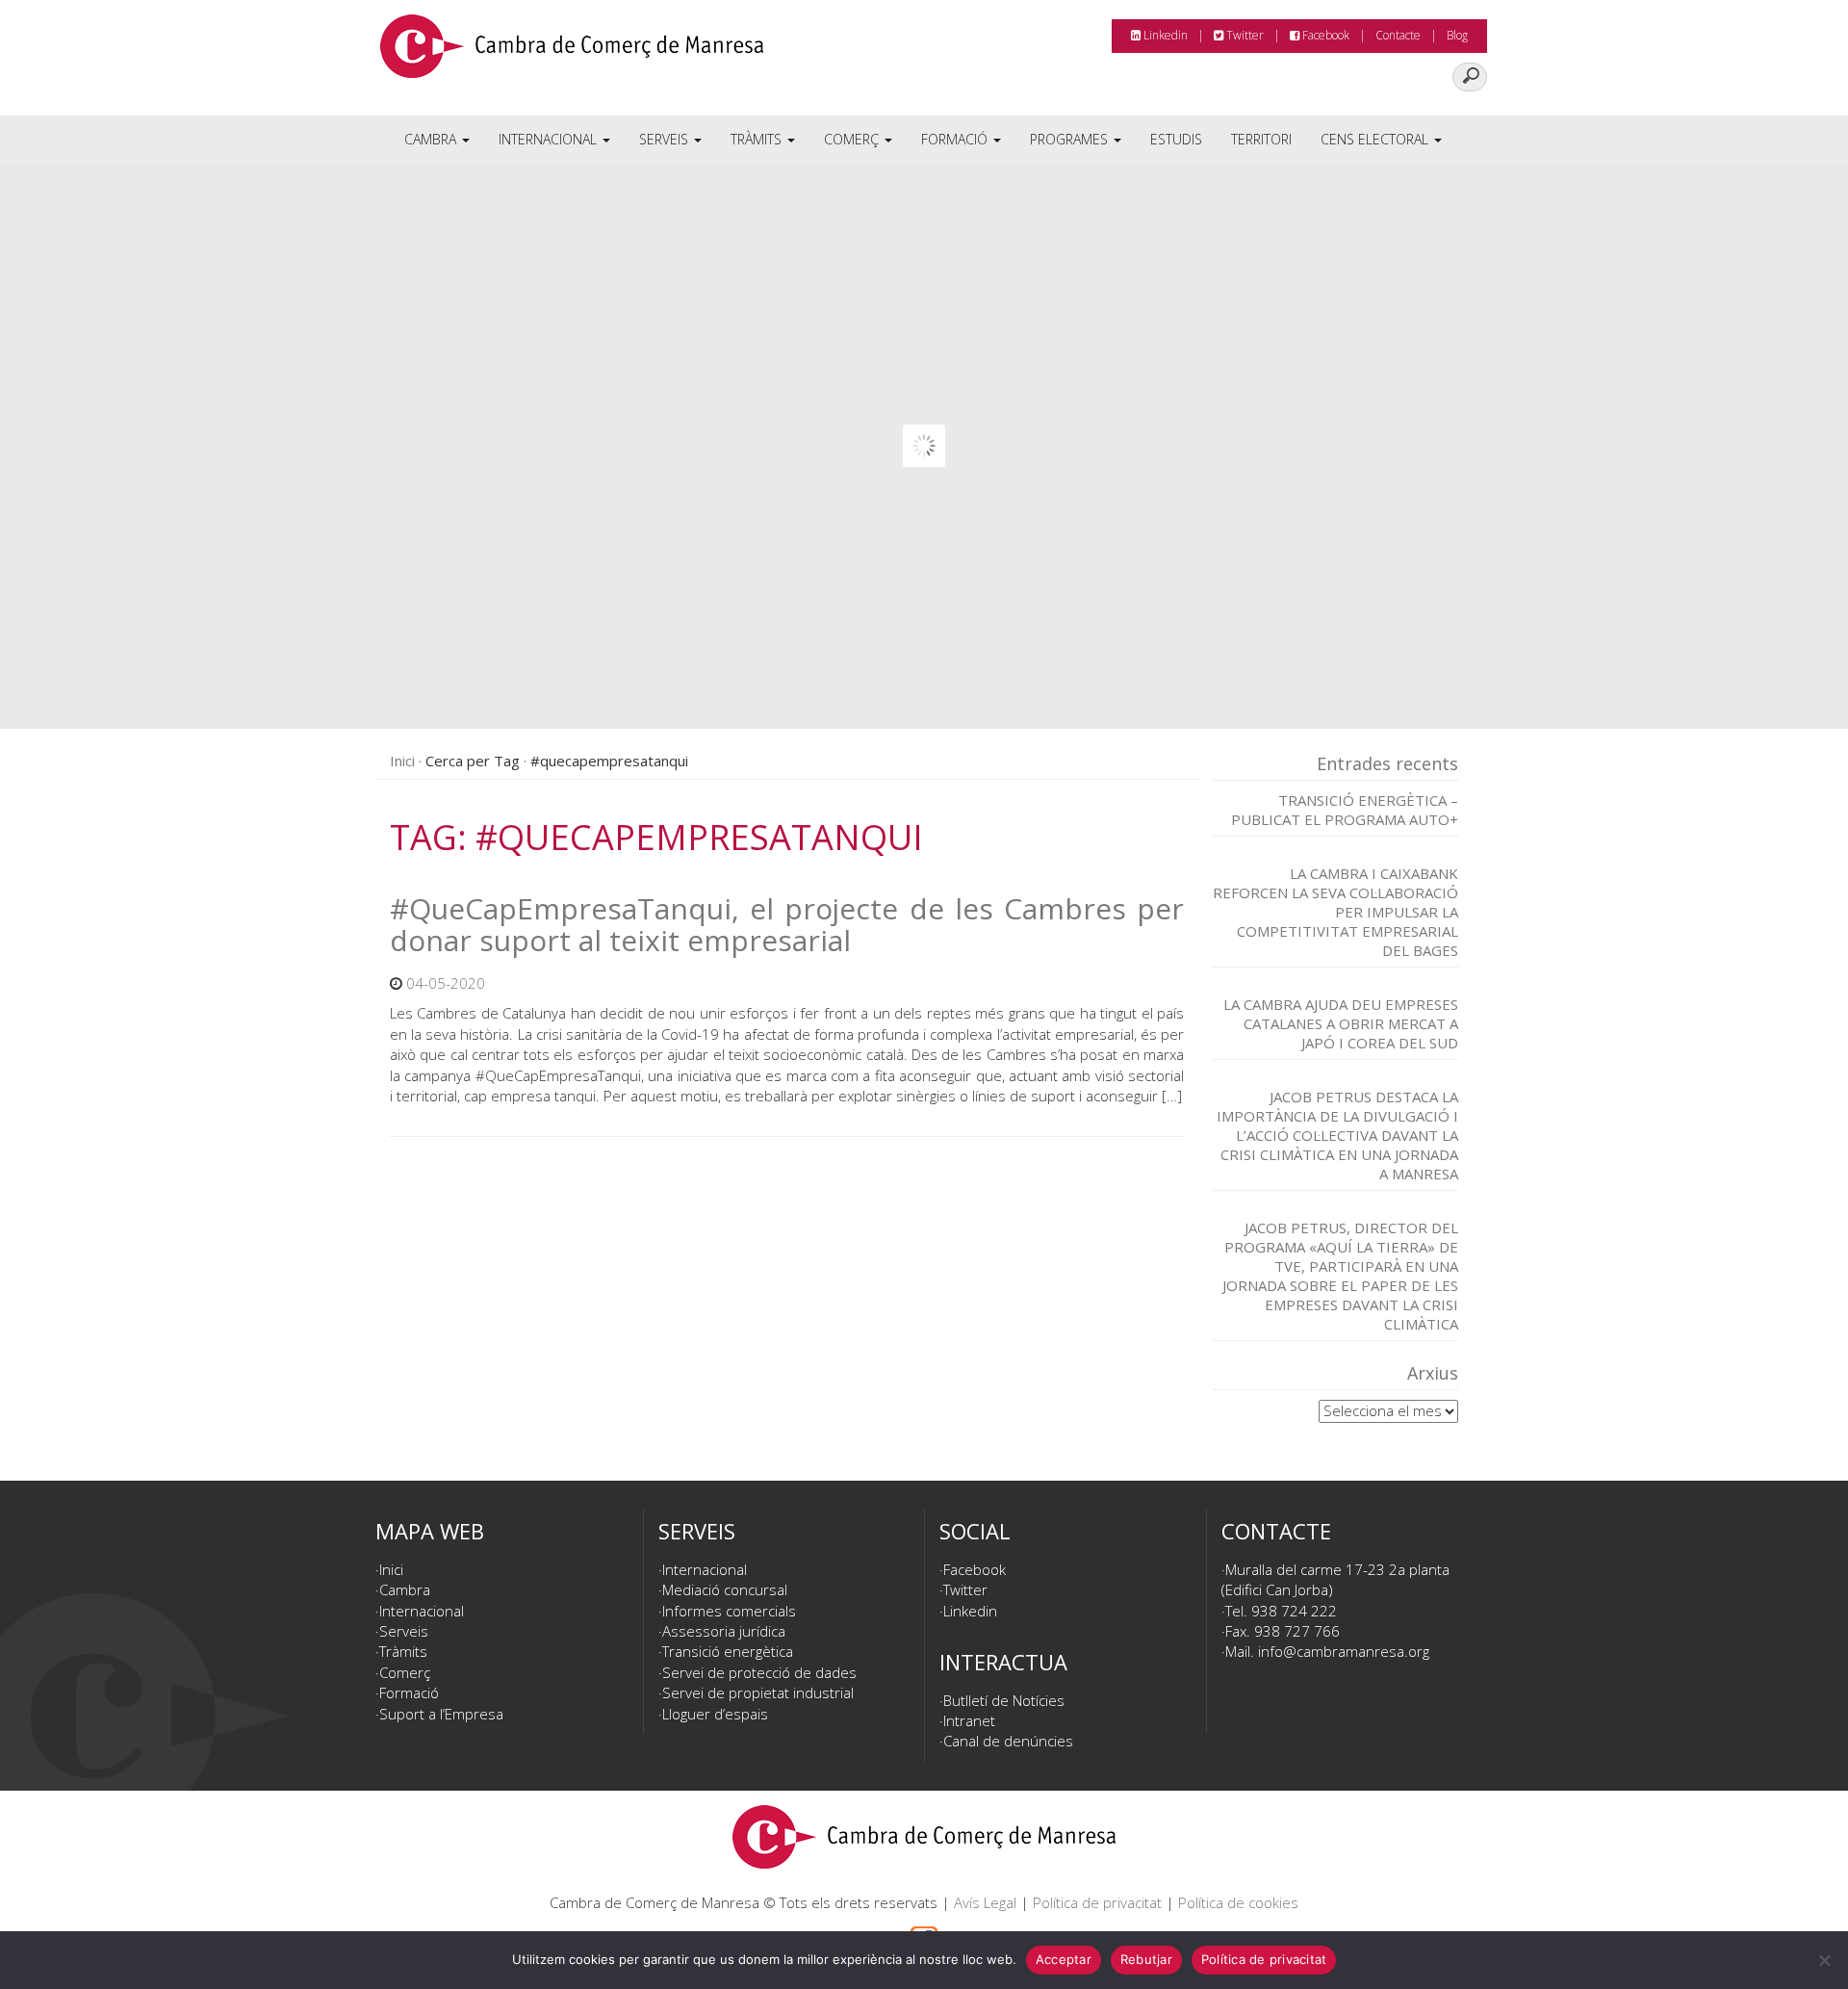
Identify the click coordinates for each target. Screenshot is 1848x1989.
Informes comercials (729, 1611)
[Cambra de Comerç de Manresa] (572, 53)
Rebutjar (1146, 1959)
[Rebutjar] (1824, 1960)
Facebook (1324, 35)
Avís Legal (985, 1902)
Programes (1071, 139)
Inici (402, 761)
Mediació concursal (725, 1589)
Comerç (853, 139)
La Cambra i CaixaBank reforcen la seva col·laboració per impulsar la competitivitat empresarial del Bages (1335, 912)
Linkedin (1164, 35)
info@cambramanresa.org (1344, 1651)
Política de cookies (1238, 1902)
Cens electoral (1376, 139)
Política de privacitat (1097, 1902)
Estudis (1176, 139)
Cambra (432, 139)
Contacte (1398, 35)
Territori (1261, 139)
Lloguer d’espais (715, 1714)
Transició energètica (728, 1651)
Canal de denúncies (1008, 1741)
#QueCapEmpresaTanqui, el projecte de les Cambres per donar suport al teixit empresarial (787, 924)
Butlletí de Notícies (1004, 1700)
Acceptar (1064, 1959)
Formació (956, 139)
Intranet (969, 1720)
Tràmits (758, 139)
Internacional (550, 139)
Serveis (666, 139)
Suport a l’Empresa (441, 1714)
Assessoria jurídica (724, 1631)
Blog (1457, 35)
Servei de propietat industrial (758, 1692)
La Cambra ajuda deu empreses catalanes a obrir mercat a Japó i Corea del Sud (1341, 1023)
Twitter (1244, 35)
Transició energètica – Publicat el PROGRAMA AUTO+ (1345, 810)
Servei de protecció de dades (759, 1672)
